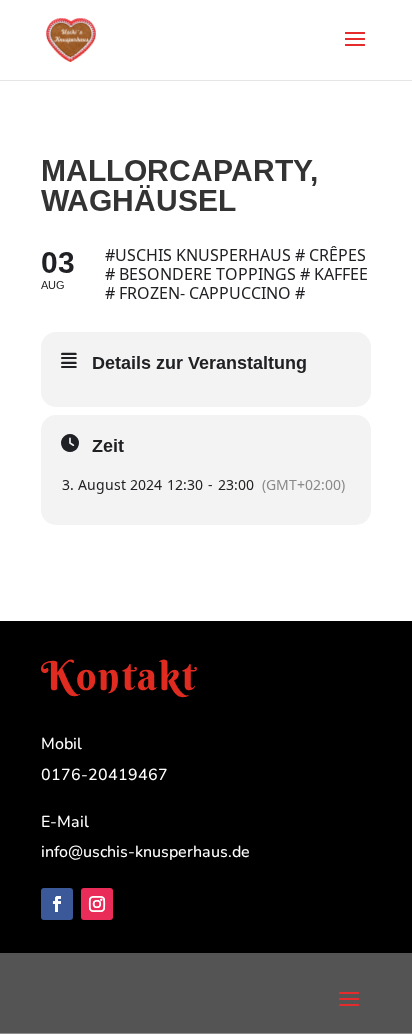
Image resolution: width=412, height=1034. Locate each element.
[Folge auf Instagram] (97, 904)
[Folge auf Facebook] (57, 904)
